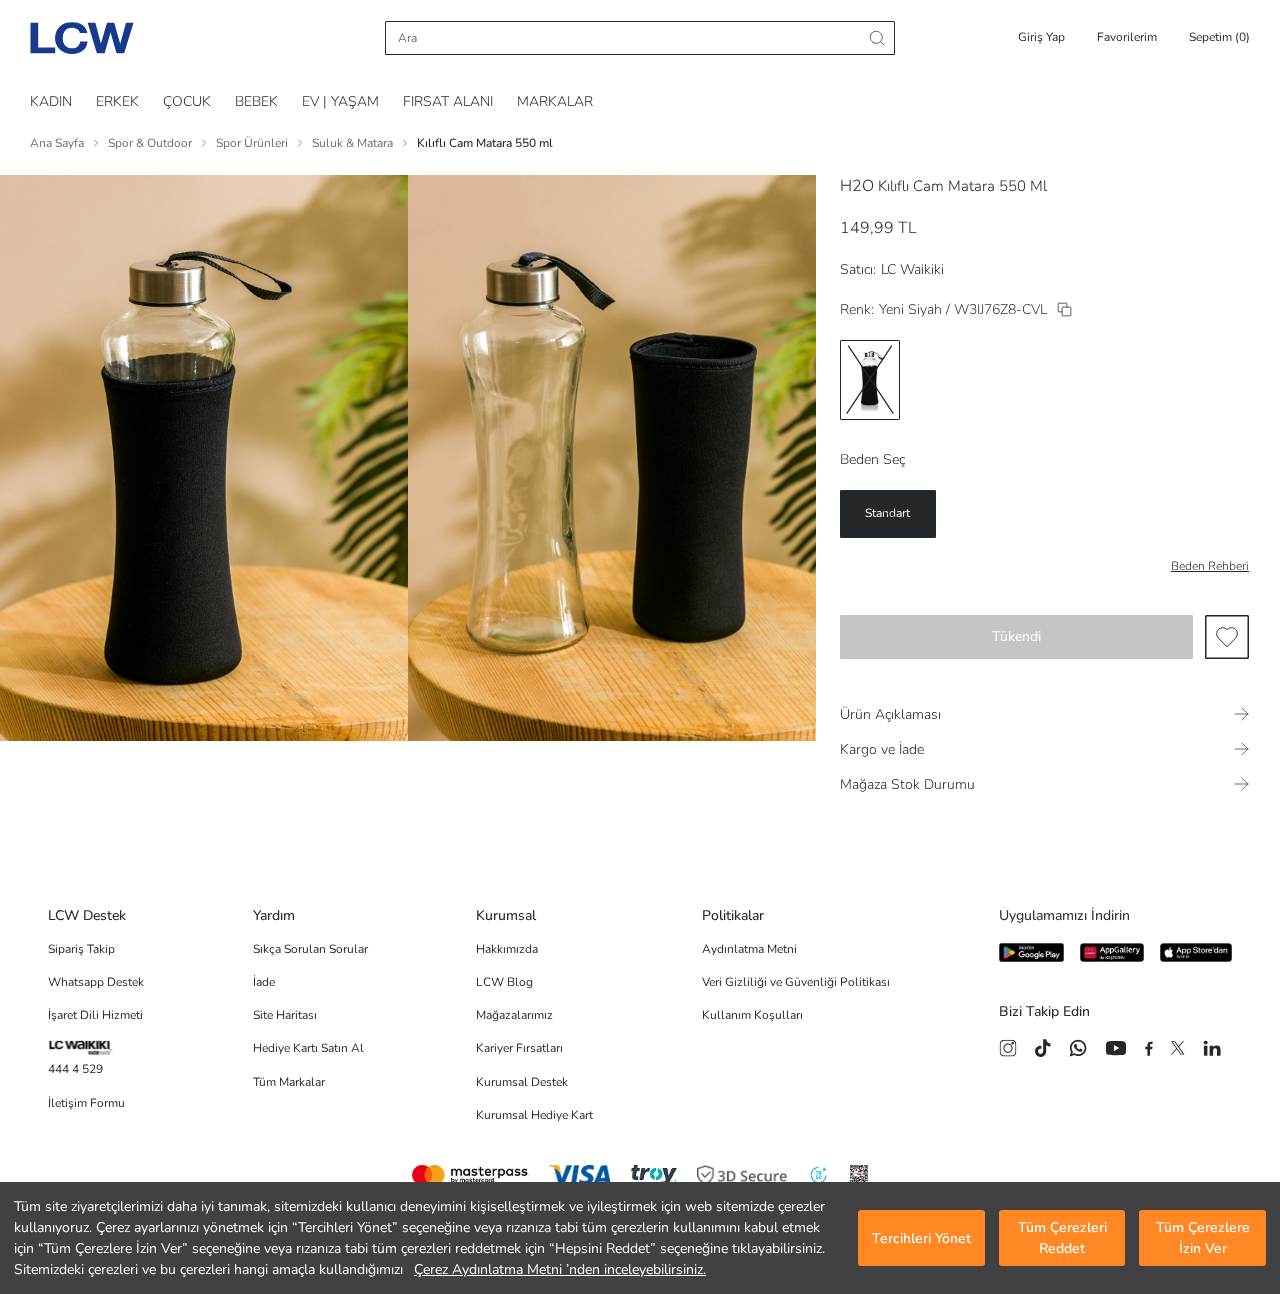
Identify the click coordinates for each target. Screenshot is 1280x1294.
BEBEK (256, 101)
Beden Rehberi (1210, 566)
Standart (887, 513)
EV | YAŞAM (340, 101)
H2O (857, 186)
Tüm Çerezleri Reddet (1062, 1238)
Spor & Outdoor (150, 143)
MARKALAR (555, 101)
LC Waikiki (912, 269)
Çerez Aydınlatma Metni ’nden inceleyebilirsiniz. (560, 1269)
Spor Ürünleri (252, 143)
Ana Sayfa (57, 143)
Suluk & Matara (352, 143)
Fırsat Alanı (448, 101)
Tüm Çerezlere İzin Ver (1203, 1238)
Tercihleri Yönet (921, 1238)
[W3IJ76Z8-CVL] (1064, 309)
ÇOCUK (187, 101)
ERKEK (117, 101)
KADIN (51, 101)
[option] (870, 380)
